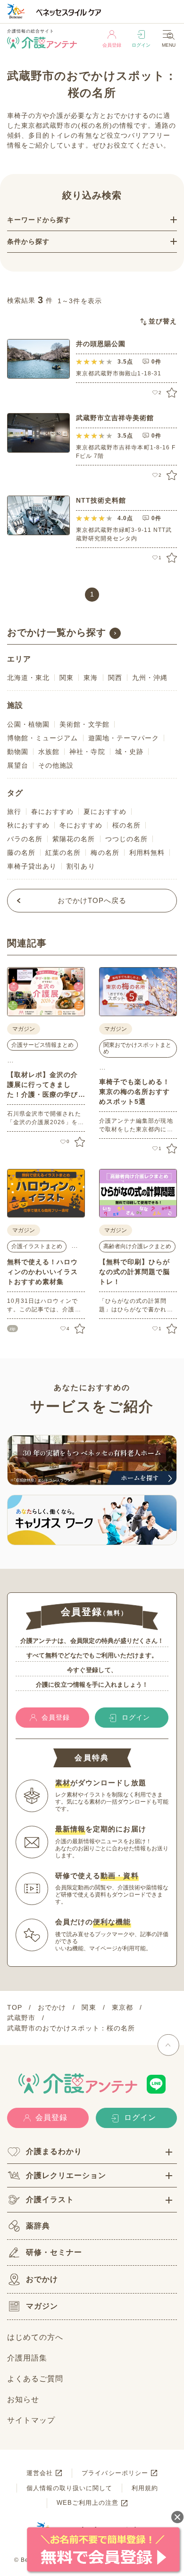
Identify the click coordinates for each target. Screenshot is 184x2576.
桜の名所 (126, 825)
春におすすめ (52, 812)
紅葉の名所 (63, 853)
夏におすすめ (105, 812)
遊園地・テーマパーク (124, 738)
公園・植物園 (28, 724)
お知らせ (23, 2399)
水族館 (49, 752)
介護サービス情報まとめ (42, 1045)
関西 (115, 678)
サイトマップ (31, 2420)
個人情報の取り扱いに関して (70, 2488)
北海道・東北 (28, 678)
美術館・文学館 (84, 724)
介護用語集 (27, 2358)
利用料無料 (147, 853)
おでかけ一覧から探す (57, 632)
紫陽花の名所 (74, 839)
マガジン (42, 2306)
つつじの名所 (126, 839)
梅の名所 (105, 853)
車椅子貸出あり (32, 866)
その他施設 (56, 765)
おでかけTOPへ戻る (92, 900)
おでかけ (42, 2279)
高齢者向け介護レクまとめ (137, 1246)
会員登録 (112, 45)
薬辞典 (38, 2226)
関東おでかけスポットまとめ (137, 1048)
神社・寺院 (87, 752)
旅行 (14, 812)
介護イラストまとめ (37, 1246)
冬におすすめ (81, 825)
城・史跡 (129, 752)
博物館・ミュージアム (43, 738)
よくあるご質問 (35, 2379)
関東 (67, 678)
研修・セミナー (54, 2252)
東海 (91, 678)
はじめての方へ (35, 2337)
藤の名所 (21, 853)
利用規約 (145, 2488)
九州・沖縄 (150, 678)
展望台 (18, 765)
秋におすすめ (28, 825)
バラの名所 (25, 839)
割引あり (81, 866)
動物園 (18, 752)
